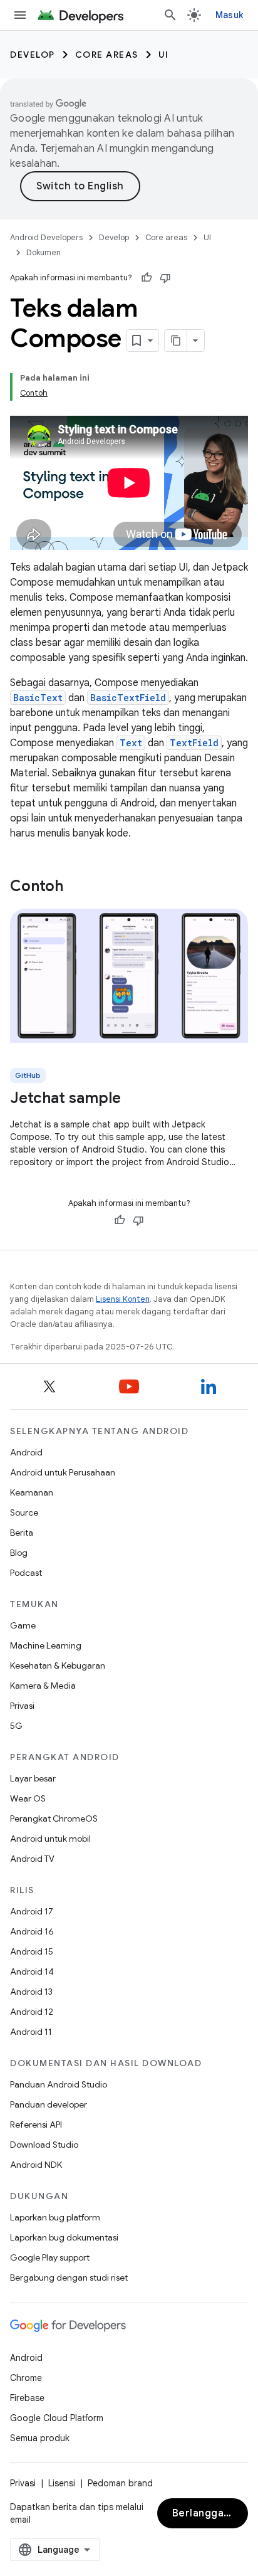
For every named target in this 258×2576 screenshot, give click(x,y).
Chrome (26, 2378)
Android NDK (36, 2165)
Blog (19, 1553)
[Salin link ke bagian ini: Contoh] (76, 887)
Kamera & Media (43, 1686)
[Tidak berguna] (165, 278)
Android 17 (32, 1911)
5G (16, 1726)
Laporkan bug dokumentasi (64, 2237)
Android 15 (32, 1951)
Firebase (27, 2398)
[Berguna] (147, 278)
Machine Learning (46, 1645)
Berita (22, 1533)
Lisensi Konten (123, 1299)
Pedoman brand (120, 2483)
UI (164, 55)
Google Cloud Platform (57, 2418)
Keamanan (32, 1492)
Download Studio (44, 2145)
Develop (33, 55)
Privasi (22, 1706)
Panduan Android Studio (59, 2084)
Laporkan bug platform (55, 2217)
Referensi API (36, 2125)
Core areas (107, 55)
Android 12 (32, 2012)
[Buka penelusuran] (170, 15)
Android (26, 1452)
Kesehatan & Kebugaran (58, 1665)
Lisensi (62, 2483)
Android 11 (31, 2032)
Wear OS (28, 1798)
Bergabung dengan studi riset (69, 2278)
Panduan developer (49, 2104)
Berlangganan (207, 2513)
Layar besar (33, 1778)
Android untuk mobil (50, 1839)
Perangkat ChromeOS (54, 1819)
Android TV (32, 1859)
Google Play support (50, 2257)
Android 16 (32, 1931)
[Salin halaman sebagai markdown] (176, 340)
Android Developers (46, 237)
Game (23, 1625)
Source (24, 1512)
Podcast (26, 1573)
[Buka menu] (20, 15)
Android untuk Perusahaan (63, 1472)
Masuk (229, 15)
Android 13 (31, 1992)
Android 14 (32, 1972)
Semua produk (40, 2438)
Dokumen (44, 252)
